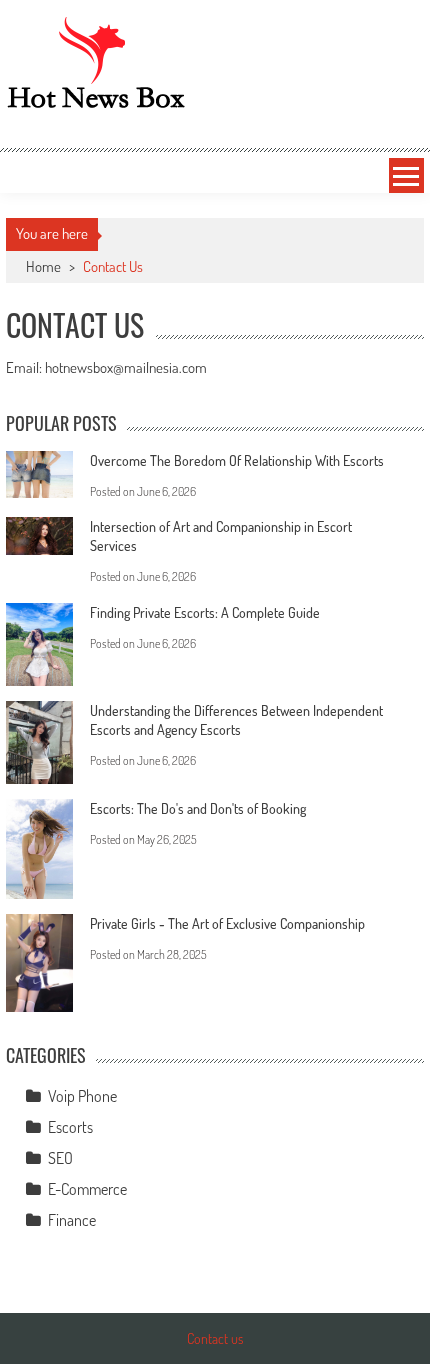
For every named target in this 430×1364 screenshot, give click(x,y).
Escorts (70, 1127)
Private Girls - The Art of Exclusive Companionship (227, 923)
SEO (60, 1158)
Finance (72, 1220)
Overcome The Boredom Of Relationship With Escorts (237, 460)
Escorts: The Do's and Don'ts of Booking (198, 808)
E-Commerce (87, 1189)
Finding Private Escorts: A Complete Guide (205, 612)
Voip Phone (82, 1096)
